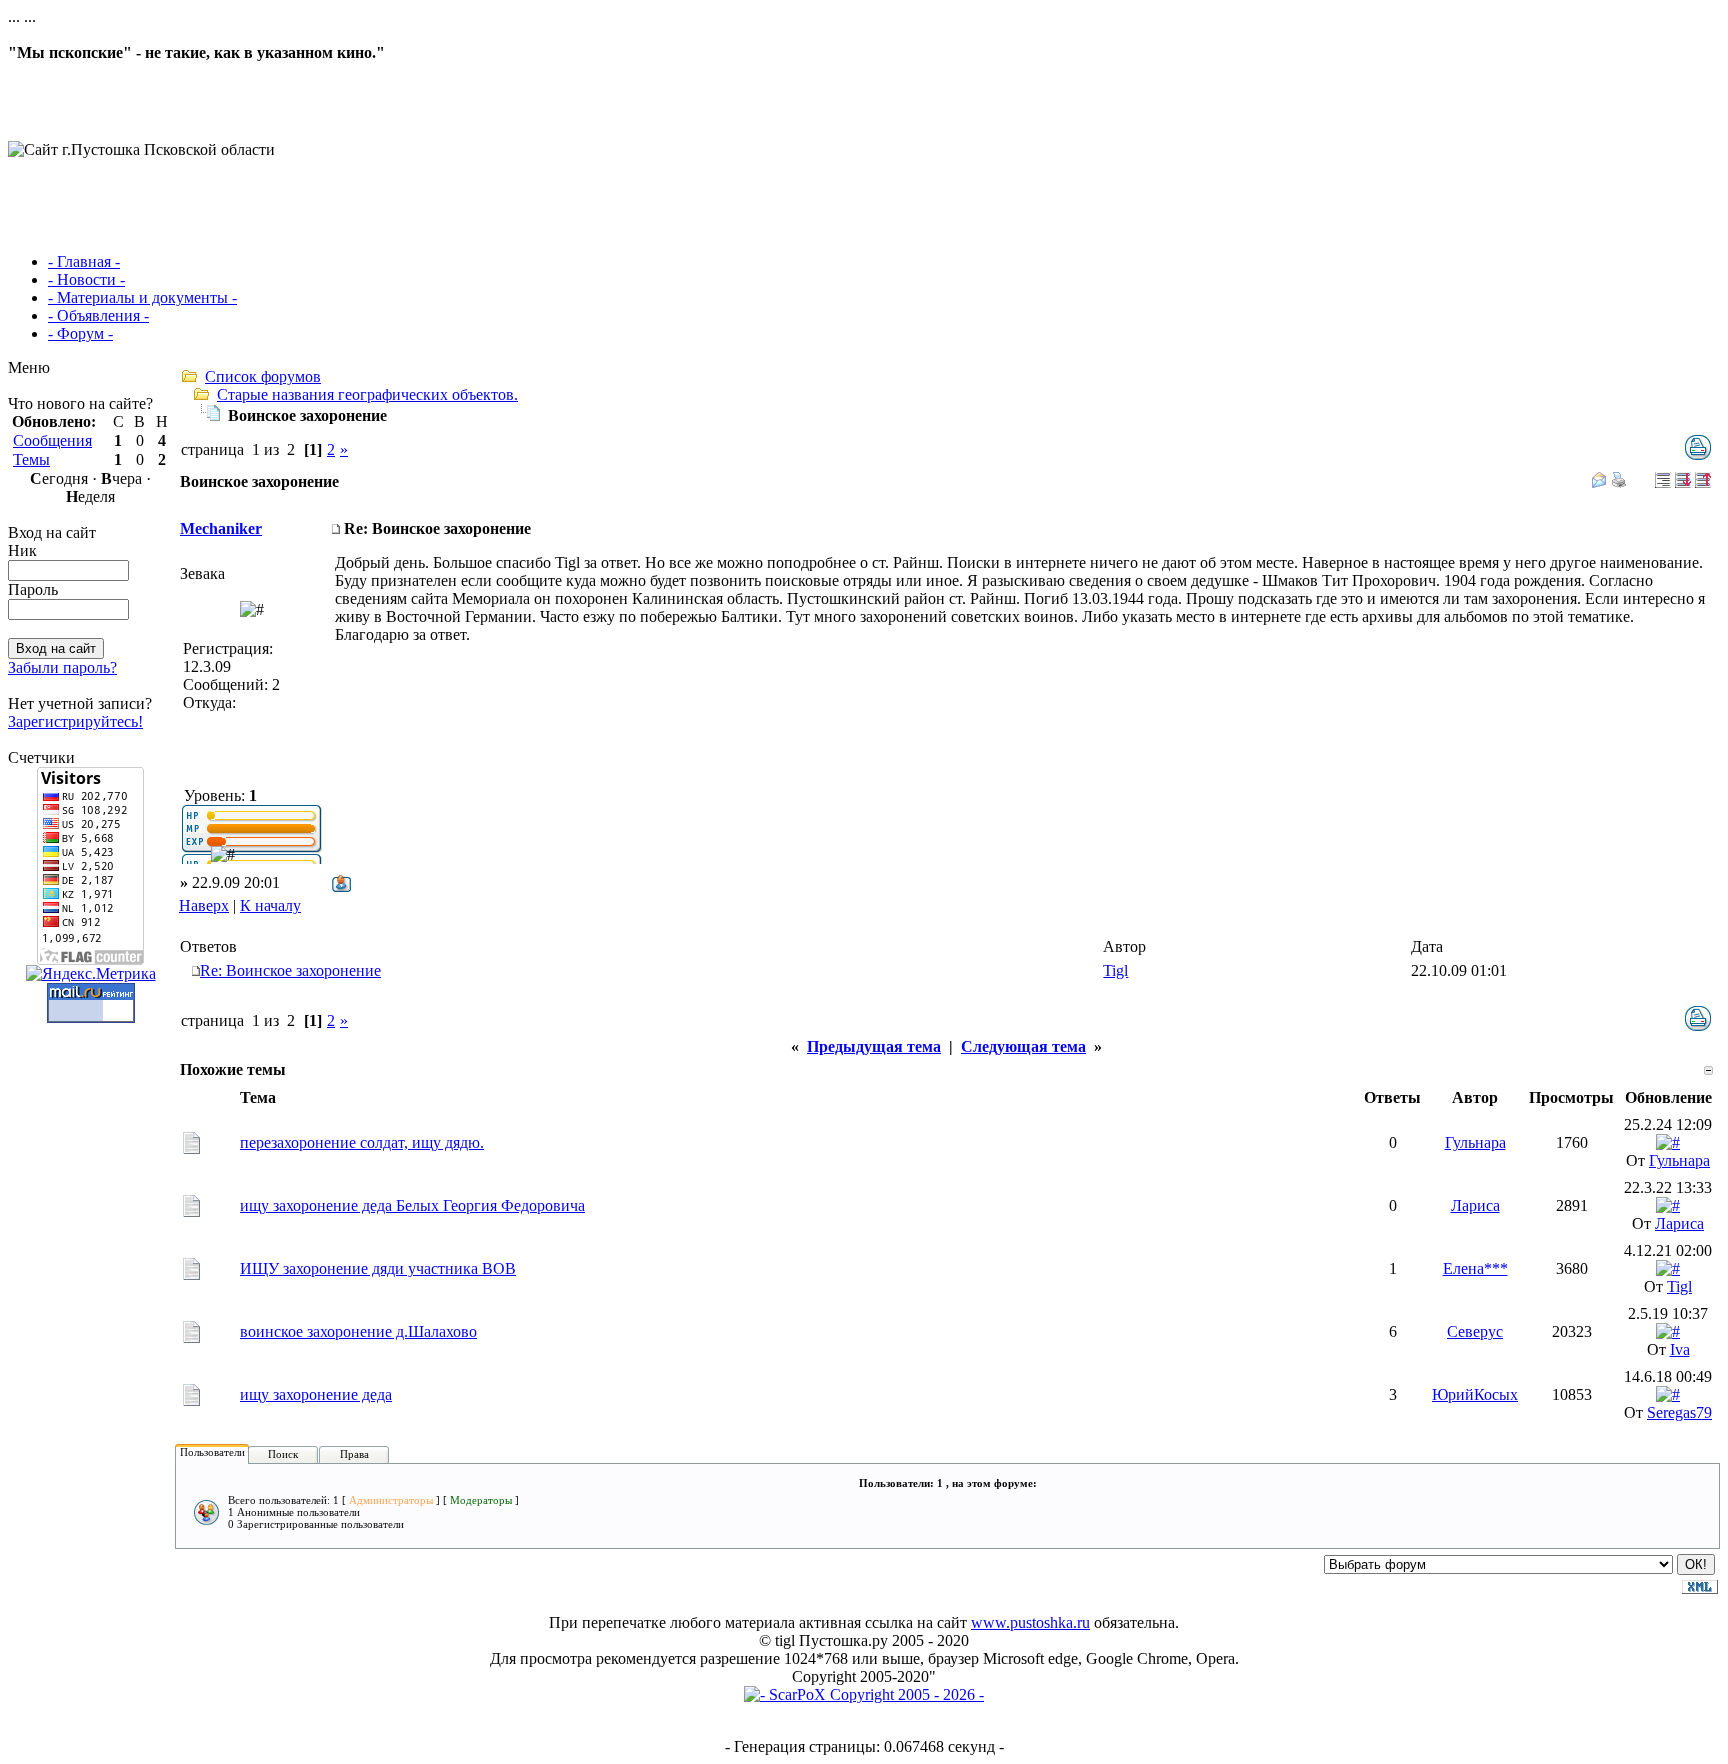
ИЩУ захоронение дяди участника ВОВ (378, 1268)
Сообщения (52, 440)
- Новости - (86, 279)
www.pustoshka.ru (1030, 1622)
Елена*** (1475, 1268)
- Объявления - (98, 315)
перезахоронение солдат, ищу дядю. (362, 1142)
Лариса (1475, 1205)
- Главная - (84, 261)
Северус (1475, 1331)
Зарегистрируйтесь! (75, 721)
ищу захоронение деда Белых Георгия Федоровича (412, 1205)
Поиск (283, 1454)
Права (354, 1454)
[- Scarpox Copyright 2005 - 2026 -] (864, 1694)
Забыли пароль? (62, 667)
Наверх (204, 905)
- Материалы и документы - (142, 297)
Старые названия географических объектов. (367, 394)
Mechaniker (221, 528)
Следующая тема (1023, 1046)
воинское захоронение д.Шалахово (358, 1331)
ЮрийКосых (1475, 1394)
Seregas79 (1679, 1412)
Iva (1680, 1349)
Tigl (1115, 970)
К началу (270, 905)
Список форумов (263, 376)
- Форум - (80, 333)
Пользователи (212, 1452)
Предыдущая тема (874, 1046)
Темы (31, 459)
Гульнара (1475, 1142)
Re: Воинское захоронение (290, 970)
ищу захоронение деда (316, 1394)
